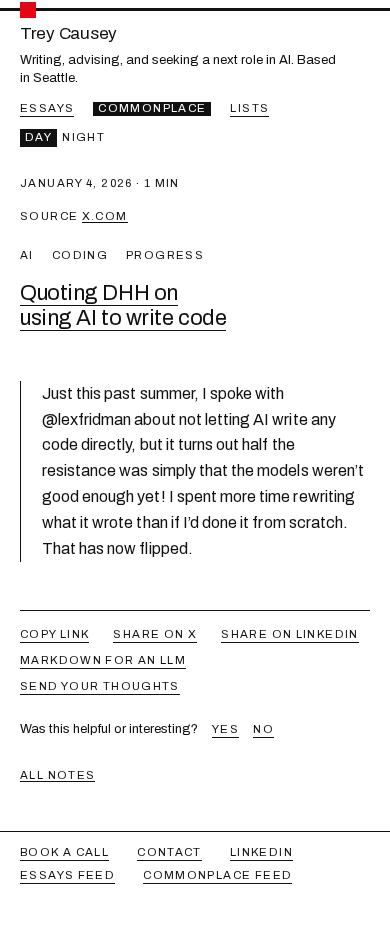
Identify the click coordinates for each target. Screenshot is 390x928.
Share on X (155, 634)
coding (80, 255)
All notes (57, 775)
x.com (105, 216)
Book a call (64, 852)
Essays (47, 108)
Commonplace (152, 108)
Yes (225, 729)
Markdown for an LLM (103, 660)
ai (27, 255)
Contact (169, 852)
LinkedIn (261, 852)
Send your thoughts (100, 686)
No (263, 729)
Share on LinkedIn (289, 634)
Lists (249, 108)
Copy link (54, 634)
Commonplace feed (217, 875)
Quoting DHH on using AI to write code (123, 305)
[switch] (65, 138)
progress (165, 255)
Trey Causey (68, 34)
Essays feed (67, 875)
